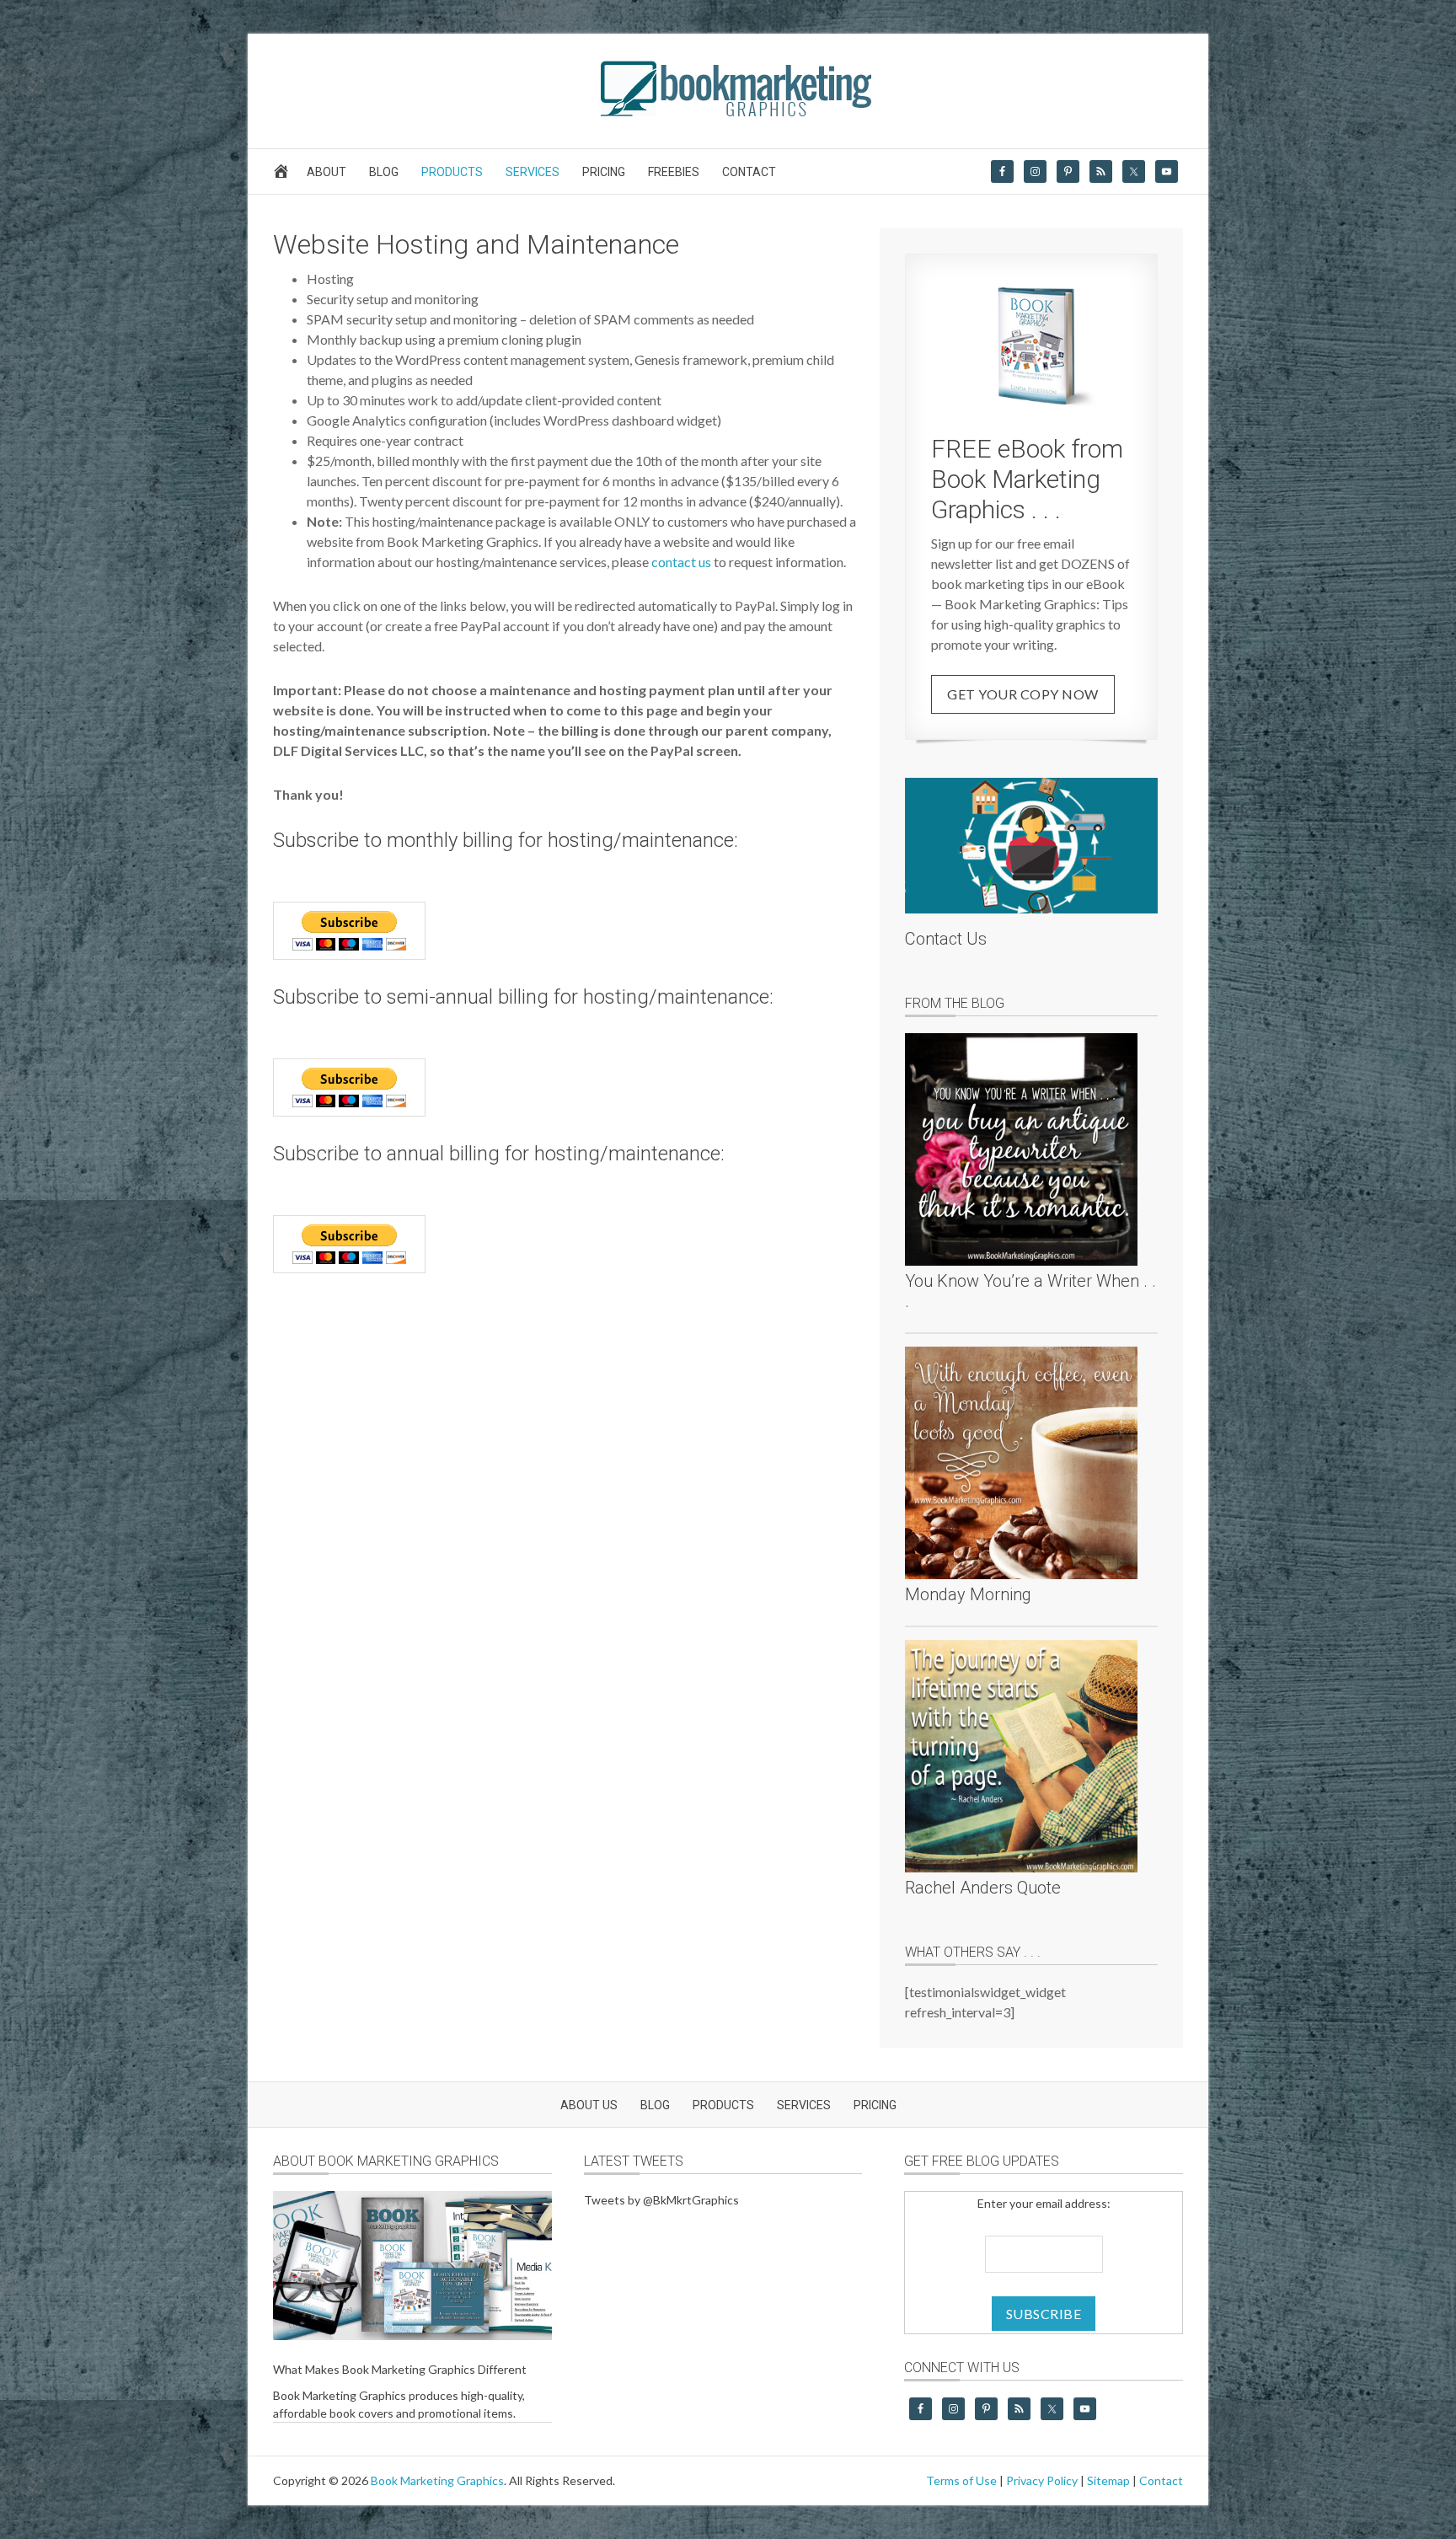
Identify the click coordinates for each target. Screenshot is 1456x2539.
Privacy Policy (1042, 2480)
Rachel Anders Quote (983, 1888)
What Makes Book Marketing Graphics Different (400, 2369)
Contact (1161, 2480)
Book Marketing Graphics (437, 2480)
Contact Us (946, 939)
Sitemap (1108, 2480)
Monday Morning (968, 1594)
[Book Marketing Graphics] (728, 112)
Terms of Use (961, 2480)
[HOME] (284, 176)
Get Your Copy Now (1023, 694)
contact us (681, 562)
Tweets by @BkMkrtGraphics (661, 2200)
